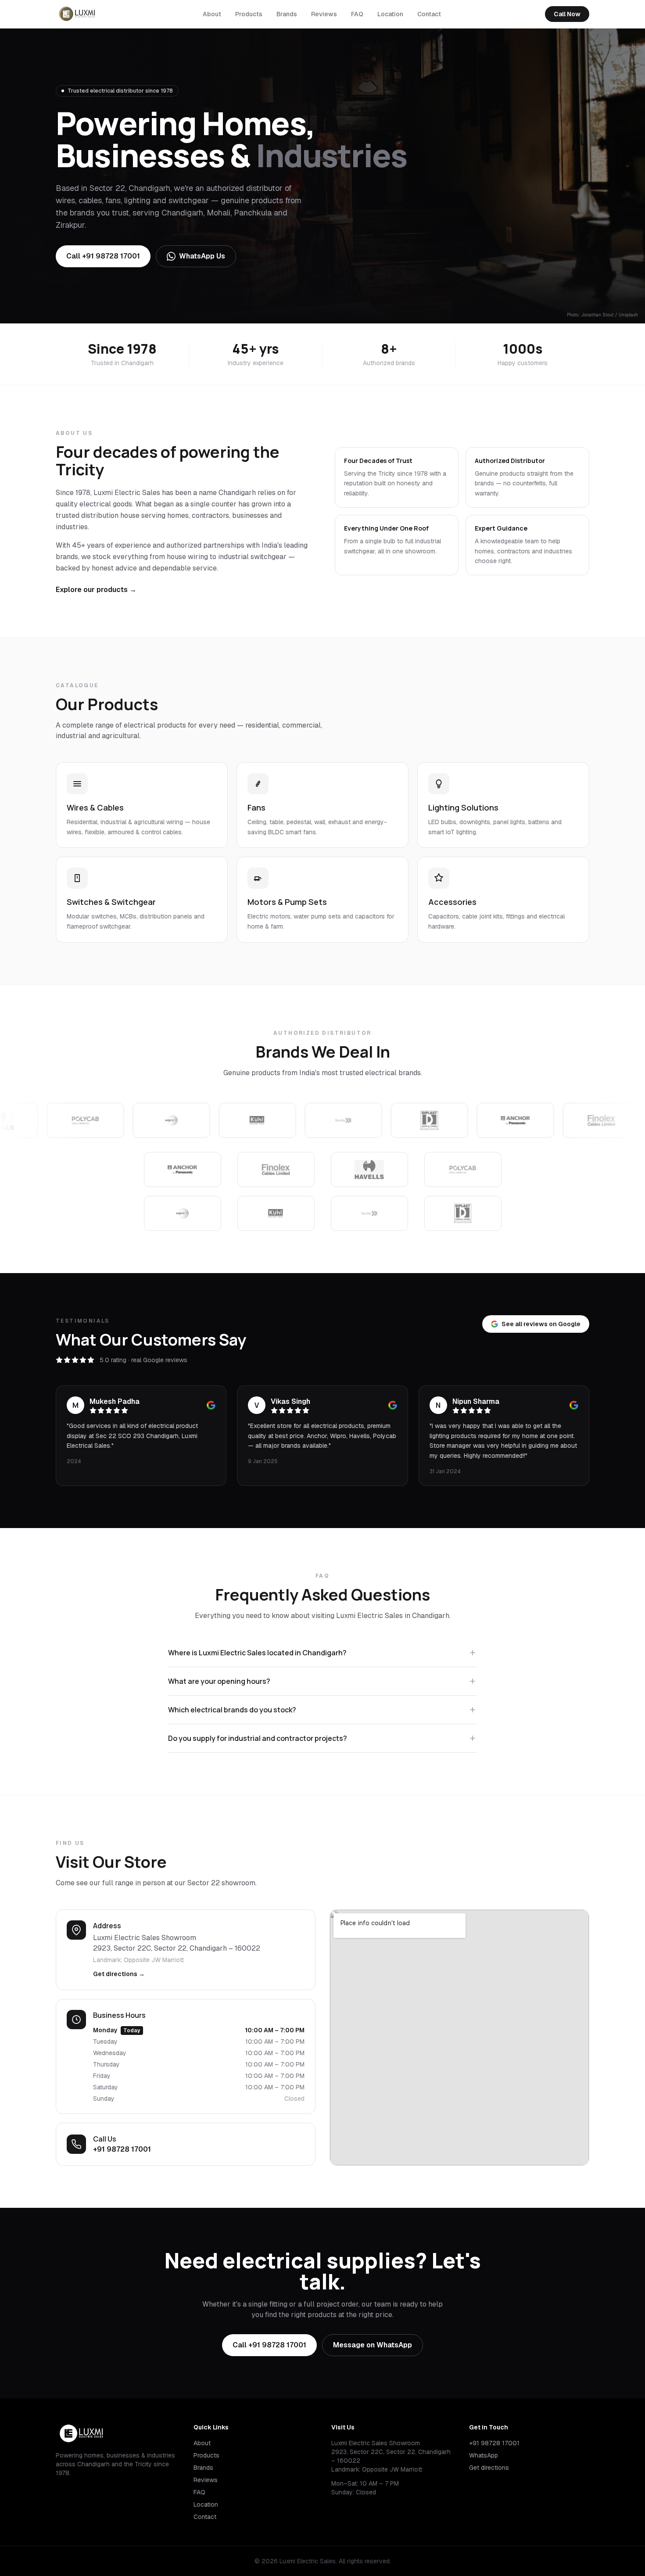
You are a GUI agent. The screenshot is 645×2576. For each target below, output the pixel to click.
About (212, 14)
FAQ (357, 14)
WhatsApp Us (202, 256)
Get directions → (119, 1974)
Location (390, 14)
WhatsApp (484, 2455)
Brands (287, 14)
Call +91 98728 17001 (103, 256)
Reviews (324, 14)
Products (249, 14)
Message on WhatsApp (373, 2345)
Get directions (489, 2468)
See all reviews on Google (541, 1324)
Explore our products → (96, 590)
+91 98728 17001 (122, 2149)
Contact (429, 14)
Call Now (567, 14)
